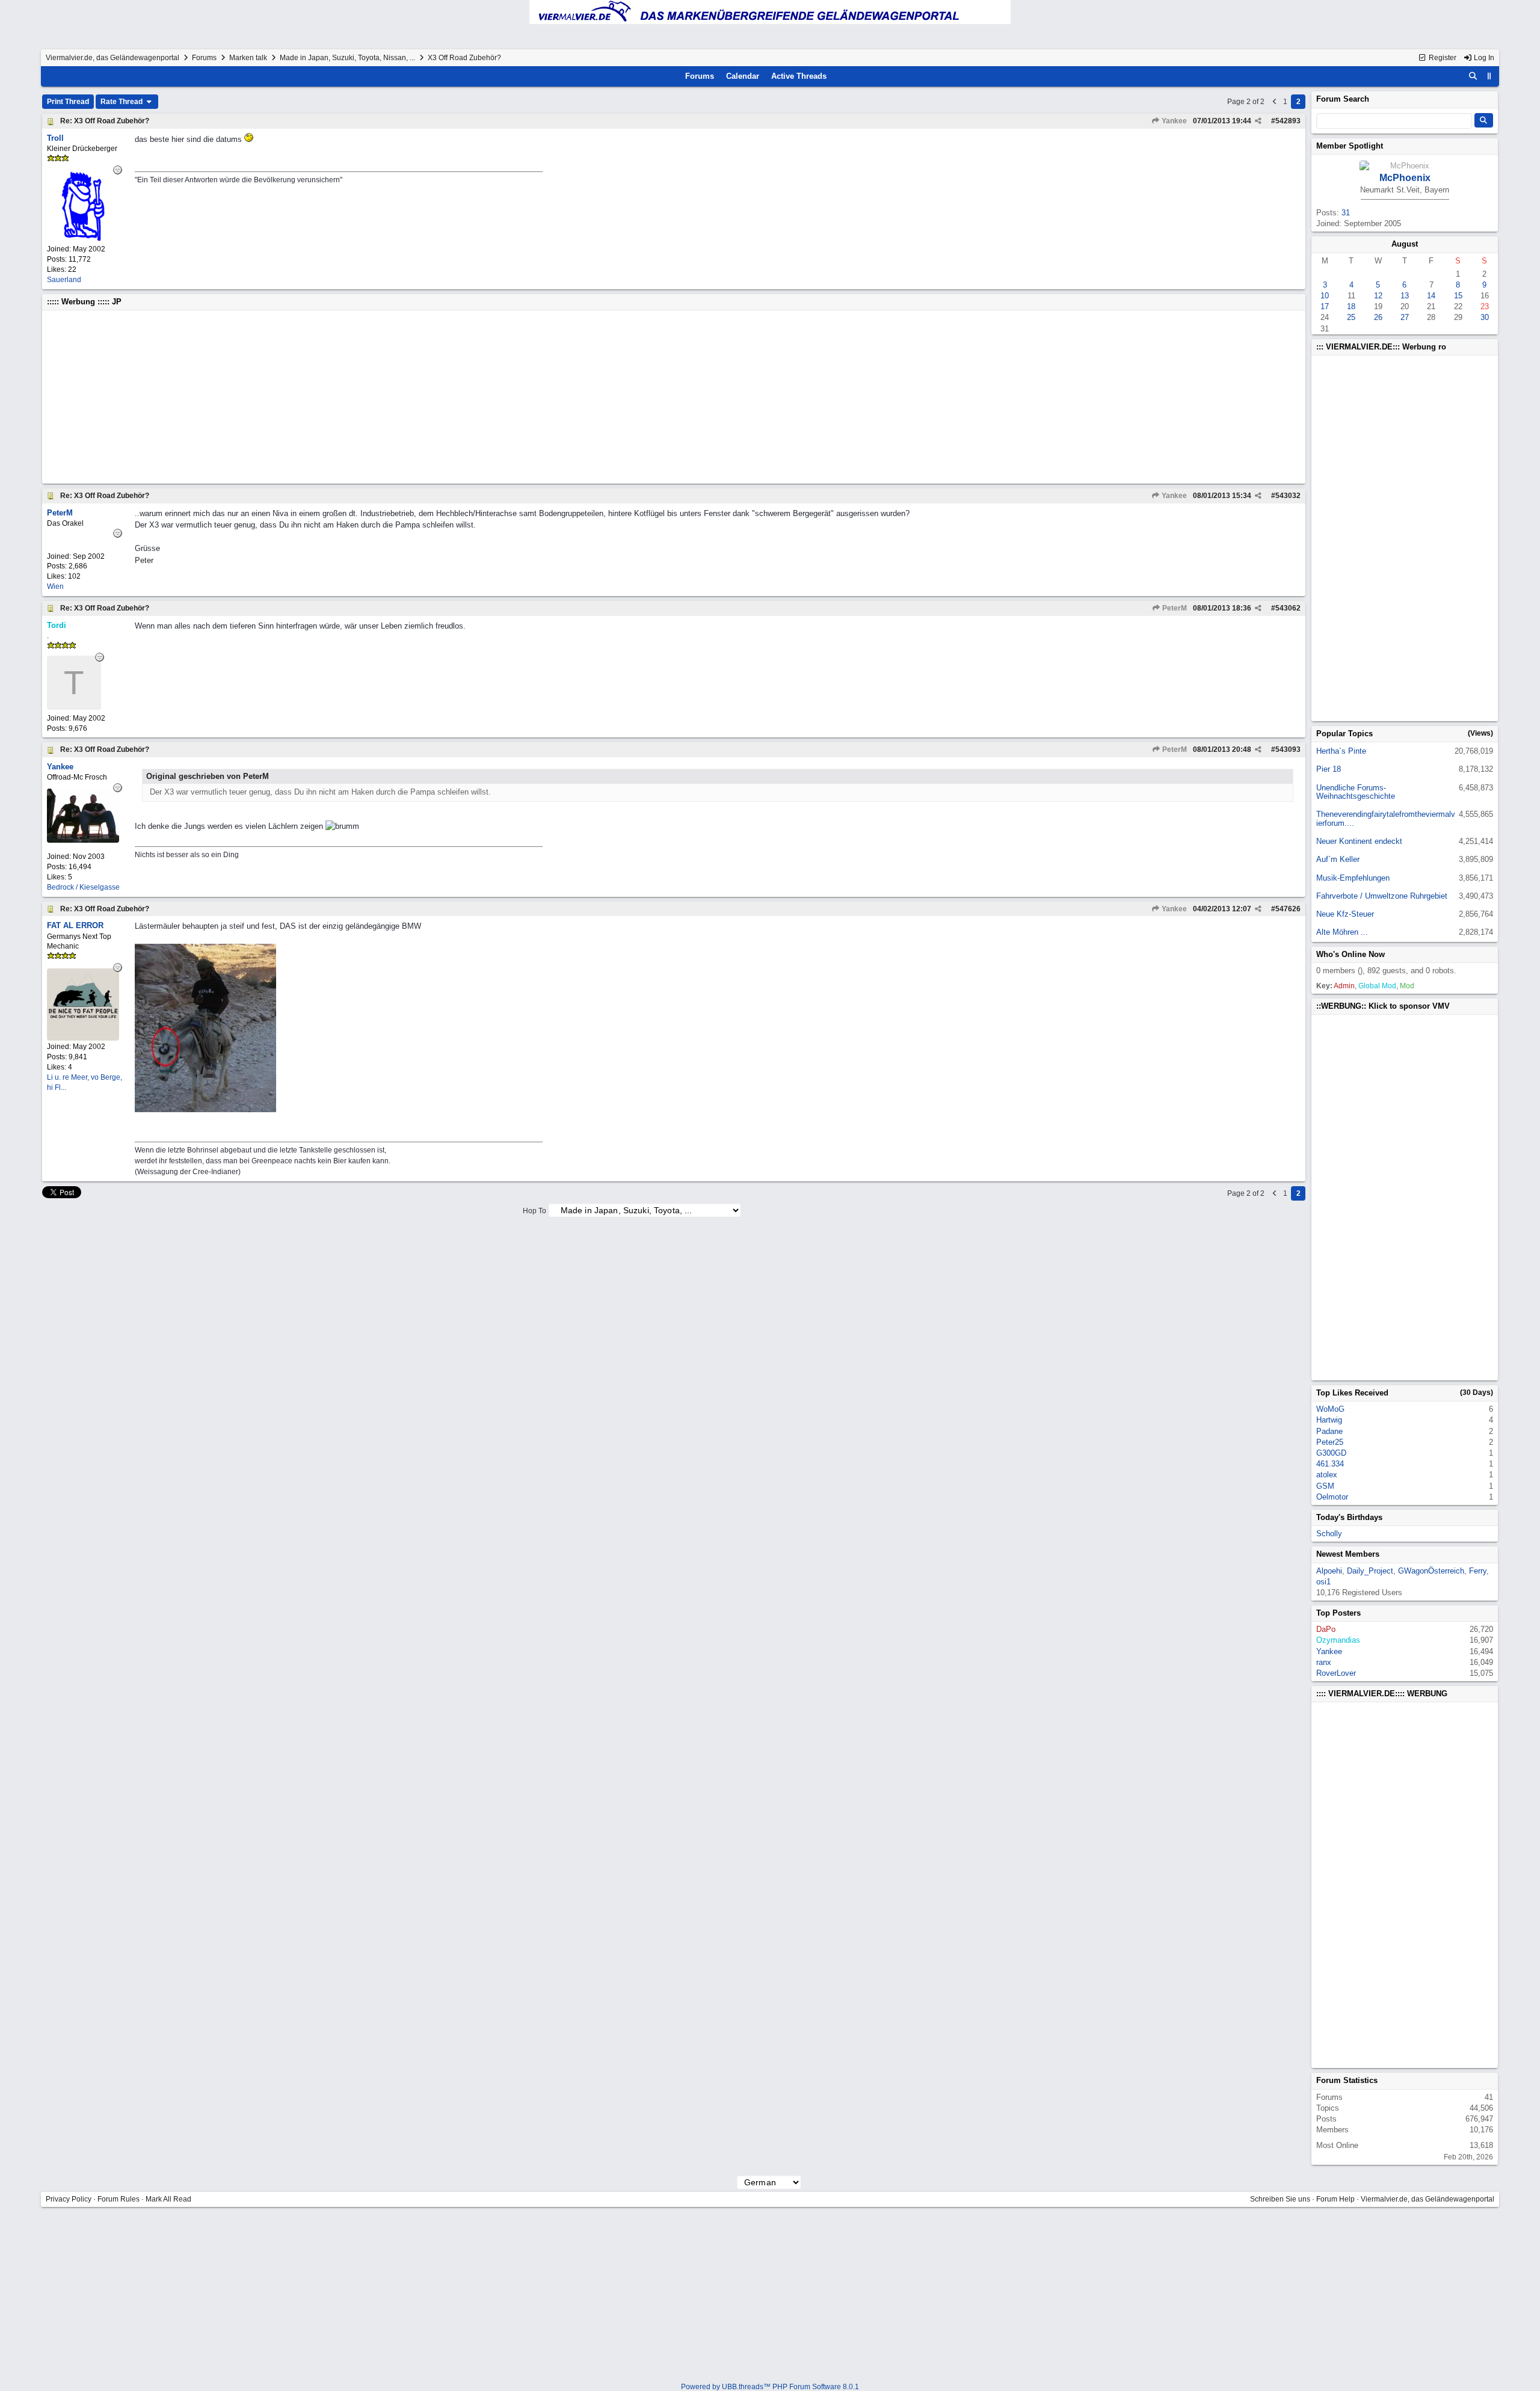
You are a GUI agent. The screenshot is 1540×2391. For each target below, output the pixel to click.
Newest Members (1348, 1554)
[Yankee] (83, 840)
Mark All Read (168, 2199)
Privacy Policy (69, 2199)
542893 (1288, 121)
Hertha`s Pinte (1341, 751)
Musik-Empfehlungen (1353, 878)
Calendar (743, 76)
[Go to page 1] (1275, 102)
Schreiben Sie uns (1280, 2199)
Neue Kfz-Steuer (1345, 914)
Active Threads (799, 76)
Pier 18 (1329, 769)
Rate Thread (122, 102)
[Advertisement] (408, 397)
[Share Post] (1258, 121)
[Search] (1473, 76)
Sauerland (64, 280)
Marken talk (248, 58)
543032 (1288, 496)
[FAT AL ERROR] (83, 1038)
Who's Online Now (1351, 954)
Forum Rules (119, 2199)
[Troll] (83, 240)
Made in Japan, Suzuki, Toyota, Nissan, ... (347, 58)
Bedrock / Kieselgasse (83, 887)
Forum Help (1335, 2199)
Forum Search (1343, 99)
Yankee (1173, 121)
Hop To (534, 1211)
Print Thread (68, 102)
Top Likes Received (1352, 1393)
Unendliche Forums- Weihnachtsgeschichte (1356, 792)
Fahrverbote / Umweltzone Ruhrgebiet (1382, 896)
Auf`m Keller (1338, 859)
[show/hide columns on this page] (1489, 76)
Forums (204, 58)
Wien (55, 586)
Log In (1483, 58)
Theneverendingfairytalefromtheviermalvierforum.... (1386, 818)
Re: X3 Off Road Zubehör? (105, 121)
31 (1346, 213)
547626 (1288, 909)
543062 (1288, 608)
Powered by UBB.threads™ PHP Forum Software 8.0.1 (770, 2387)
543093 (1288, 749)
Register (1442, 58)
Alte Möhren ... (1342, 932)
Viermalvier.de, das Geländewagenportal (112, 58)
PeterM (1174, 608)
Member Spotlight (1350, 146)
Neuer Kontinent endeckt (1359, 841)
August (1405, 244)
